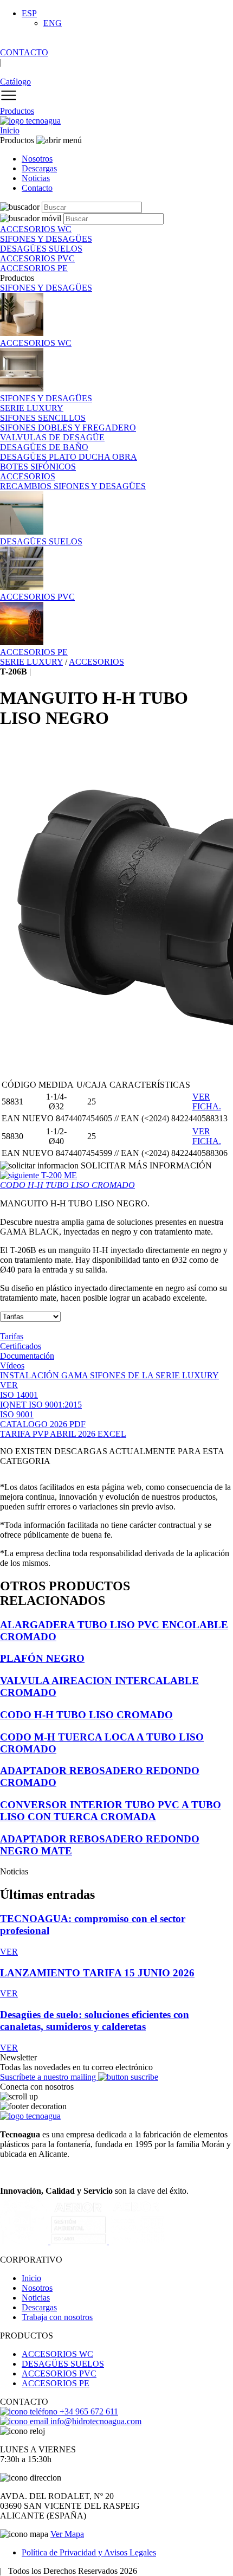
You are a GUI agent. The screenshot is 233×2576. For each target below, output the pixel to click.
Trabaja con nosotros (57, 2317)
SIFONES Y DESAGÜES (46, 288)
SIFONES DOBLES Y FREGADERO (68, 428)
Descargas (39, 168)
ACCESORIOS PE (56, 2383)
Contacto (37, 188)
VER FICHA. (207, 1101)
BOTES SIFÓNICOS (38, 467)
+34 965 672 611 (88, 2411)
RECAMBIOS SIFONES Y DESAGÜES (73, 486)
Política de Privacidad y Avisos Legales (89, 2552)
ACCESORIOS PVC (59, 2373)
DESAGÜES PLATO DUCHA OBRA (69, 457)
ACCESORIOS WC (57, 2354)
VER (9, 1385)
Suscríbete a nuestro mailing (49, 2077)
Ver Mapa (67, 2534)
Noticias (36, 178)
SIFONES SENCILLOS (43, 418)
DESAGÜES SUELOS (63, 2364)
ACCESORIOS (28, 476)
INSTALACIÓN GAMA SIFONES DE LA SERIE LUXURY (109, 1375)
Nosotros (37, 159)
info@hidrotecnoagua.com (95, 2421)
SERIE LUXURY (32, 408)
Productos (17, 111)
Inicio (10, 130)
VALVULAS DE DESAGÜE (52, 437)
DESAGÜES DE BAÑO (44, 447)
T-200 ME (67, 1180)
